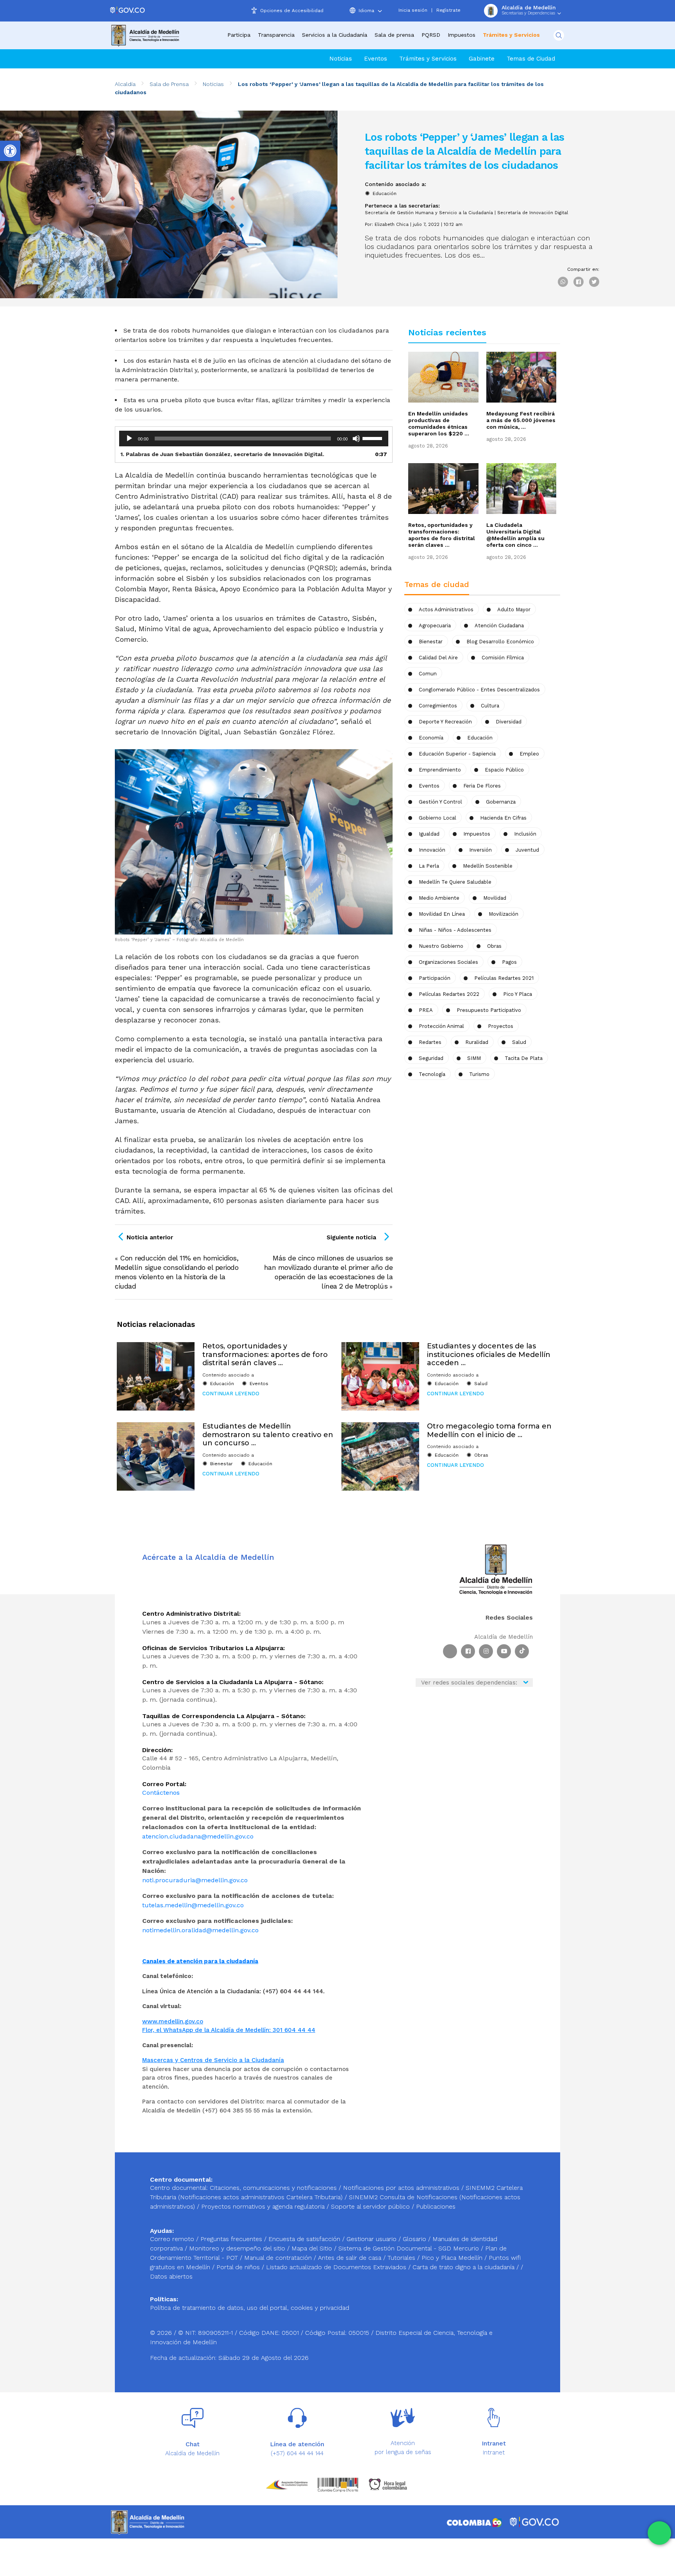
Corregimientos (438, 706)
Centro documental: (179, 2188)
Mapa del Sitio (313, 2248)
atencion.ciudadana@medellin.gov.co (198, 1836)
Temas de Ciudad (531, 59)
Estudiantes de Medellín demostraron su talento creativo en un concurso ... (268, 1435)
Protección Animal (441, 1026)
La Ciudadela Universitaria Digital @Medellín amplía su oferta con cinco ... (515, 535)
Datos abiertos (171, 2276)
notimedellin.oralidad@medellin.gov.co (200, 1930)
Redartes (430, 1042)
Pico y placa (518, 994)
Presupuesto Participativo (489, 1010)
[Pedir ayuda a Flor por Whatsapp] (659, 2533)
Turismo (479, 1074)
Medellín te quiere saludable (455, 882)
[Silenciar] (356, 439)
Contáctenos (161, 1793)
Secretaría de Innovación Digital (533, 213)
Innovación (432, 850)
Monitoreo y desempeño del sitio (238, 2248)
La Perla (429, 866)
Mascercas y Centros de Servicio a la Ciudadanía (213, 2060)
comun (428, 674)
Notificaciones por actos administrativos (401, 2188)
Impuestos (462, 35)
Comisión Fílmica (503, 658)
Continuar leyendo (231, 1394)
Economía (431, 738)
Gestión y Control (440, 802)
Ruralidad (477, 1042)
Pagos (509, 962)
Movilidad (495, 898)
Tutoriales (402, 2258)
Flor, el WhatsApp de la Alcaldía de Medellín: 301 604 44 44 (229, 2030)
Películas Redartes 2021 (504, 978)
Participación (435, 978)
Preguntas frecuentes (232, 2239)
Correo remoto (173, 2239)
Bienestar (431, 642)
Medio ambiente (439, 898)
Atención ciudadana (499, 626)
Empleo (529, 754)
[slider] (373, 438)
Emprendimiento (440, 770)
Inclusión (525, 834)
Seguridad (431, 1058)
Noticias (341, 59)
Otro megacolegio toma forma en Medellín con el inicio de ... (489, 1430)
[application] (254, 439)
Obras (481, 1455)
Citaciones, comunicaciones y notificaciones (273, 2188)
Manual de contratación (279, 2258)
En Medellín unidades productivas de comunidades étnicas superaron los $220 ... (439, 423)
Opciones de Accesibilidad (292, 11)
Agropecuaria (435, 626)
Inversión (480, 850)
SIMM (474, 1058)
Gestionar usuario (372, 2239)
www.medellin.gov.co (173, 2021)
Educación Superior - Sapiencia (457, 754)
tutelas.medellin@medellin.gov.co (193, 1905)
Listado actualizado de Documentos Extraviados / (339, 2267)
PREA (426, 1010)
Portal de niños (239, 2267)
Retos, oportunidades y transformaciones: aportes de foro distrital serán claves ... (442, 535)
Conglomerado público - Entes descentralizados (479, 690)
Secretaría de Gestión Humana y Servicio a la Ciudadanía (429, 213)
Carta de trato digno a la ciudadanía (463, 2267)
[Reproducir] (129, 439)
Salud (519, 1042)
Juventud (527, 850)
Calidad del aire (438, 658)
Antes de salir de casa (351, 2258)
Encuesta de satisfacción (305, 2239)
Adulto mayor (514, 610)
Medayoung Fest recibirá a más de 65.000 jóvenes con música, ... (521, 420)
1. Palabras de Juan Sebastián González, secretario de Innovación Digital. (222, 454)
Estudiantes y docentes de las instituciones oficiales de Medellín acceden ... (489, 1354)
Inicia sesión (413, 10)
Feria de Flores (482, 786)
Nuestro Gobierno (441, 946)
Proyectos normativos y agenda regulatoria (263, 2206)
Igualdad (429, 834)
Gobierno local (437, 818)
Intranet (494, 2452)
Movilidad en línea (442, 914)
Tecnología (432, 1074)
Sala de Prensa (169, 84)
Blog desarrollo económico (500, 642)
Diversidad (509, 722)
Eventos (376, 59)
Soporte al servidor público (370, 2206)
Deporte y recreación (445, 722)
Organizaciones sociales (448, 962)
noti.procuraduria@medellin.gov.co (195, 1880)
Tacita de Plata (524, 1058)
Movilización (504, 914)
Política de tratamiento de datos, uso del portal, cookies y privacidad (250, 2308)
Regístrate (448, 10)
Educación (385, 193)
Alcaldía (125, 84)
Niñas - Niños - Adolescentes (455, 930)
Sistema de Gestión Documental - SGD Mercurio (410, 2248)
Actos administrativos (446, 610)
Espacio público (504, 770)
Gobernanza (501, 802)
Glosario (415, 2239)
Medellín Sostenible (488, 866)
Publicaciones (436, 2206)
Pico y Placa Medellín (453, 2258)
